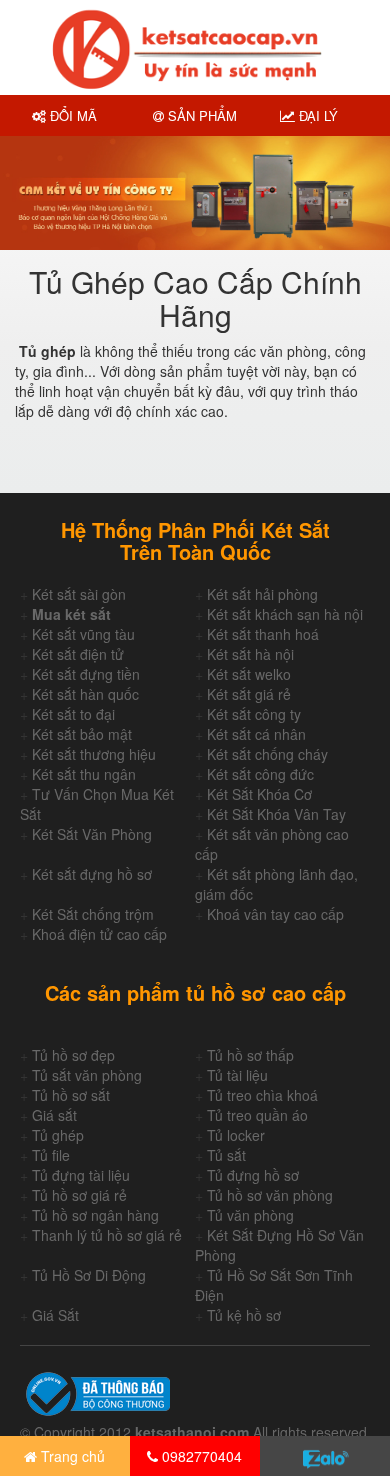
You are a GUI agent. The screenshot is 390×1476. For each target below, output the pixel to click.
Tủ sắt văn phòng (87, 1075)
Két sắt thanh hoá (263, 634)
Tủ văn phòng (250, 1215)
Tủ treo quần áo (257, 1115)
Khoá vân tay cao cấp (275, 914)
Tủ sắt (226, 1155)
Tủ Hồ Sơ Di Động (89, 1275)
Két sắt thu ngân (84, 774)
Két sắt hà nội (250, 654)
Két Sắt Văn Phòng (92, 834)
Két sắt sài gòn (79, 594)
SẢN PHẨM (200, 115)
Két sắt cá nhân (256, 734)
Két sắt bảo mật (82, 734)
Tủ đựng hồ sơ (253, 1175)
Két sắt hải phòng (262, 594)
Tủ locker (236, 1135)
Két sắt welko (249, 674)
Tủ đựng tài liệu (81, 1175)
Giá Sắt (55, 1315)
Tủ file (51, 1155)
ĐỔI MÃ (71, 115)
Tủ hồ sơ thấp (250, 1055)
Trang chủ (71, 1456)
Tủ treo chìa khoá (262, 1095)
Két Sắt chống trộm (93, 914)
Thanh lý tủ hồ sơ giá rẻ (107, 1235)
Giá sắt (54, 1115)
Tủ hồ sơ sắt (71, 1095)
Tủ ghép (58, 1135)
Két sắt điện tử (78, 654)
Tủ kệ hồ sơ (244, 1315)
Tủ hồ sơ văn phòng (270, 1195)
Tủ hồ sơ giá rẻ (79, 1195)
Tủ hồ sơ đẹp (73, 1055)
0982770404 (200, 1456)
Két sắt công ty (254, 714)
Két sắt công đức (260, 774)
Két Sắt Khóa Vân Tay (276, 814)
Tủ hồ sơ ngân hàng (95, 1215)
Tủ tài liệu (237, 1075)
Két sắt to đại (73, 714)
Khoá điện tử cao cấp (99, 934)
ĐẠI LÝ (316, 115)
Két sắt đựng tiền (86, 674)
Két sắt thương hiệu (94, 754)
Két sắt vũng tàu (83, 634)
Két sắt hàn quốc (85, 694)
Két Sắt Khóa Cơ (259, 794)
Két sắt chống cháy (267, 754)
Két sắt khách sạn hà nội (285, 614)
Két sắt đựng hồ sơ (92, 874)
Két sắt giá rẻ (249, 694)
